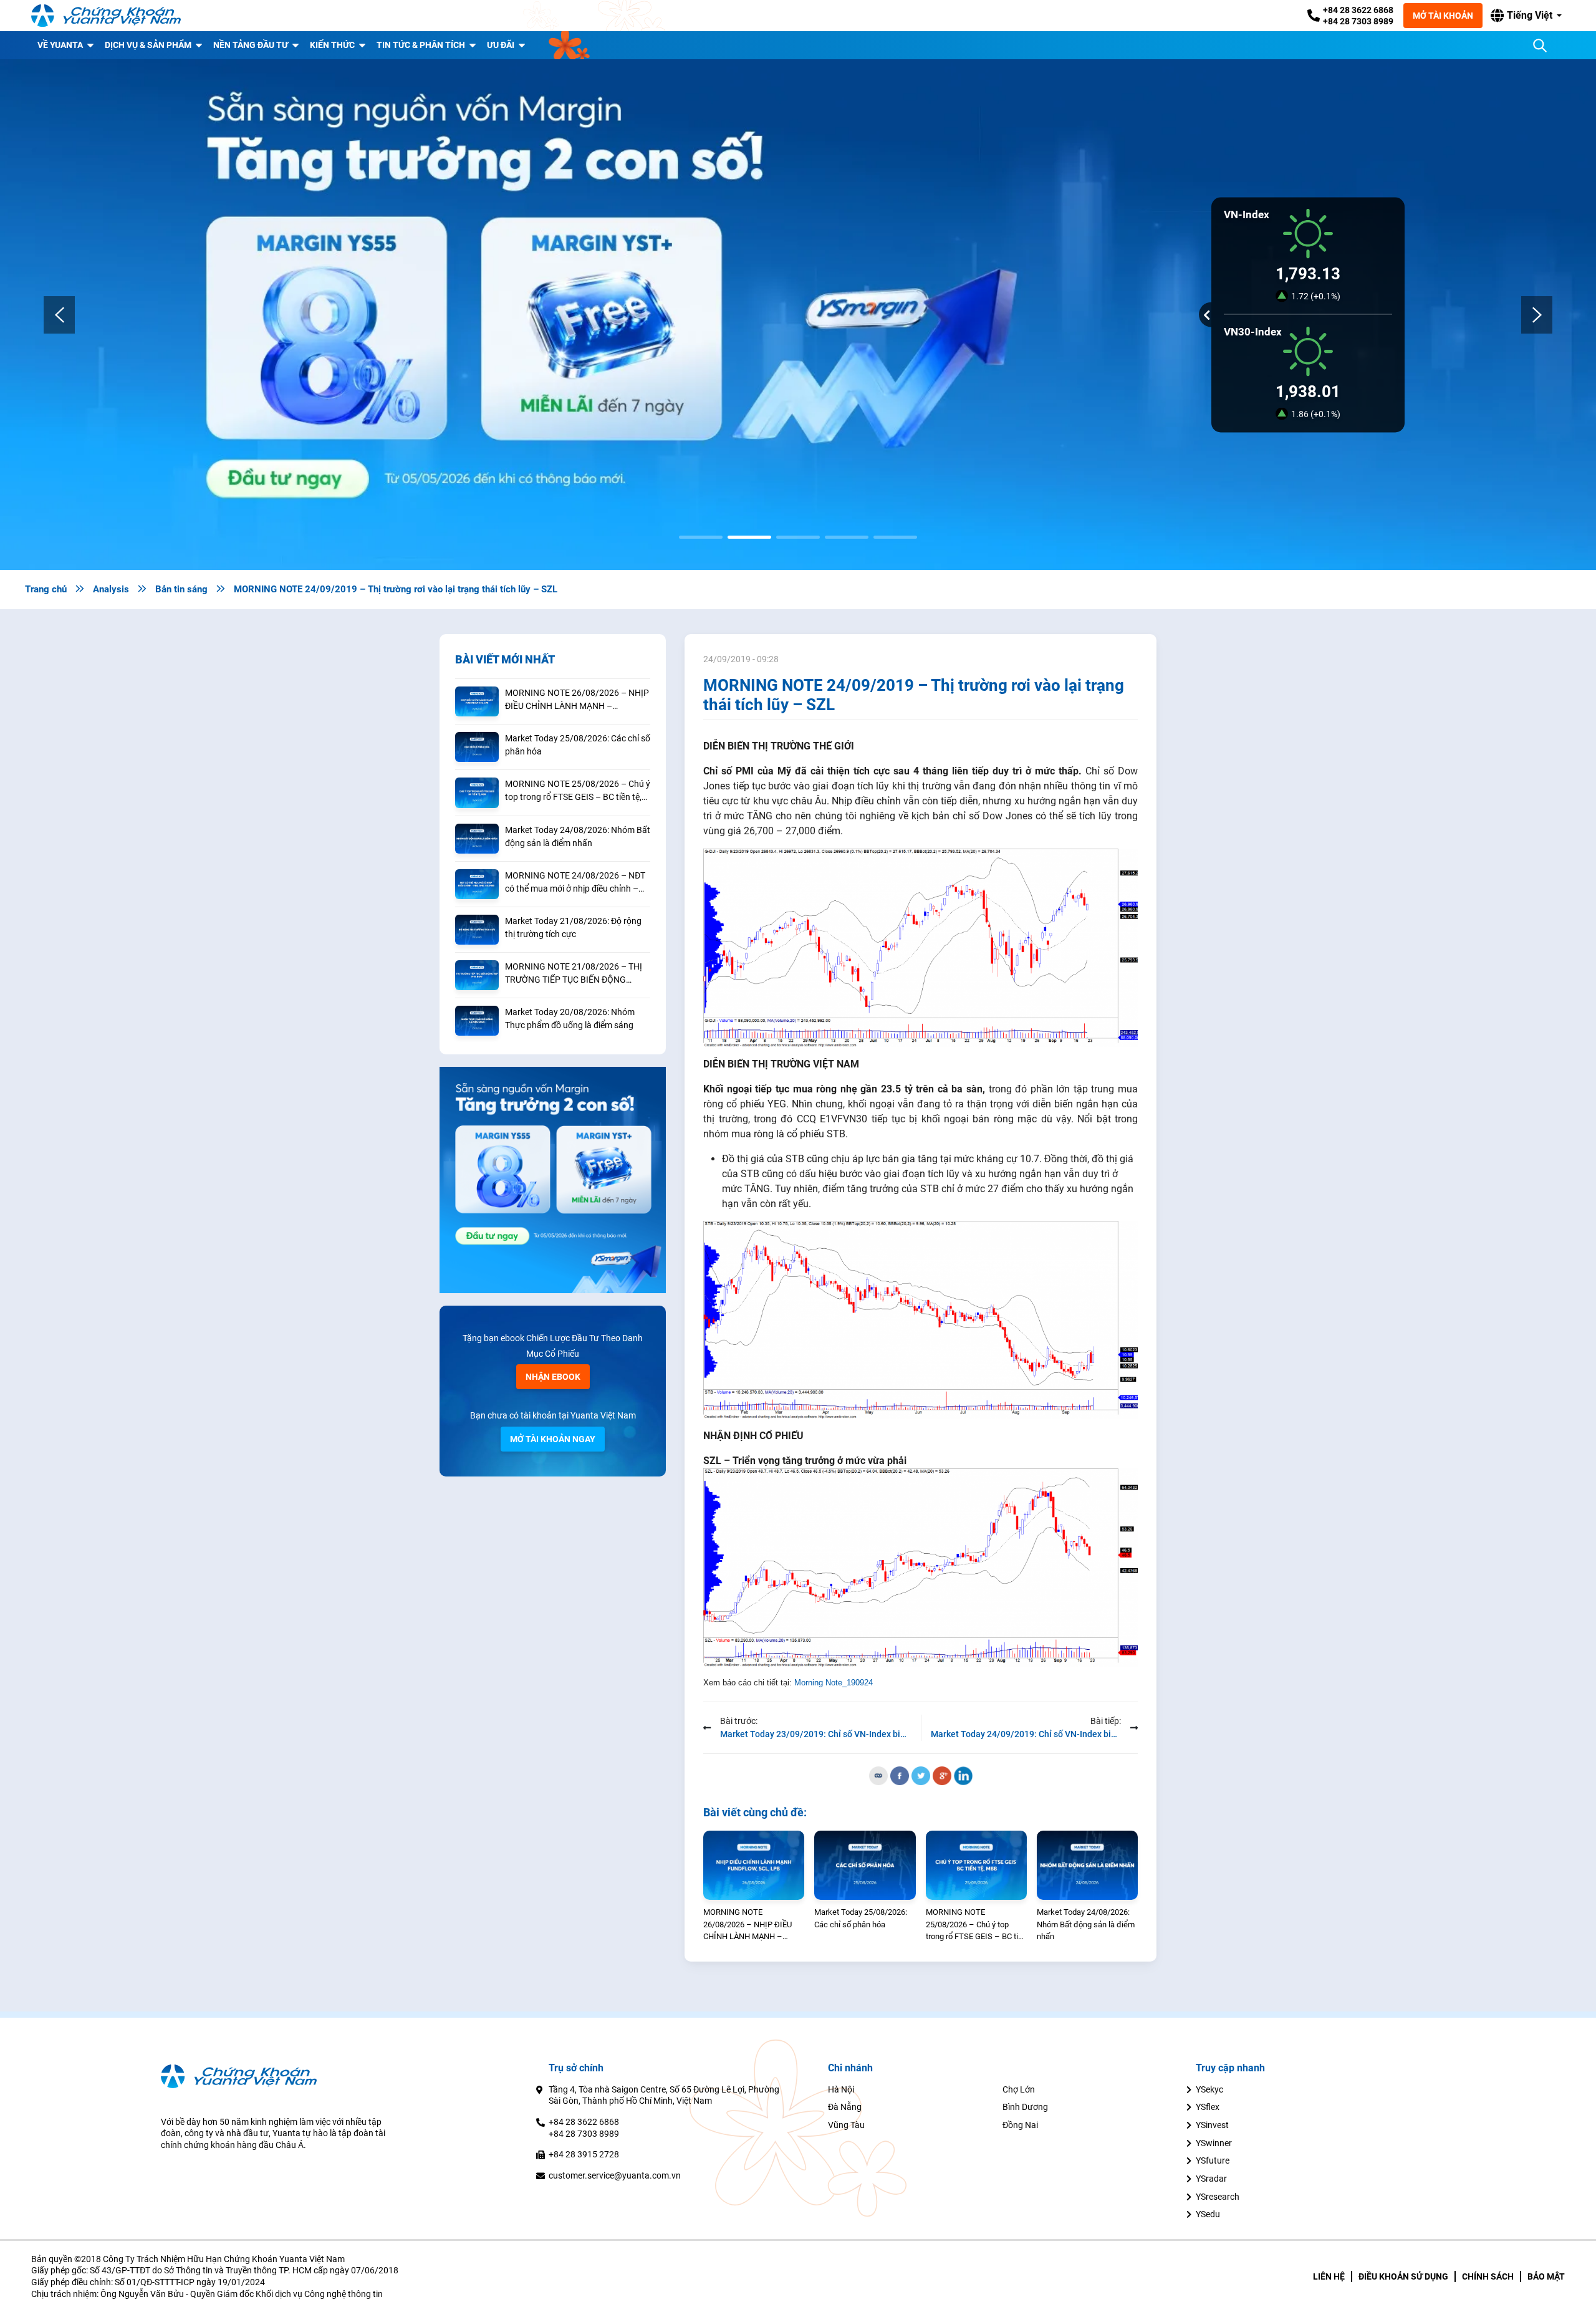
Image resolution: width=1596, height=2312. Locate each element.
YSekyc (1209, 2089)
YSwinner (1214, 2143)
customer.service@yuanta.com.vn (615, 2175)
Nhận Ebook (553, 1377)
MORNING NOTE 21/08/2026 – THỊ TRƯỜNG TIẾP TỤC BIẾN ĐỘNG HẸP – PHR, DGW (574, 974)
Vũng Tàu (846, 2125)
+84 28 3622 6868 (1358, 10)
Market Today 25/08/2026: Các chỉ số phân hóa (578, 745)
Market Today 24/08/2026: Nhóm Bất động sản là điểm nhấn (578, 836)
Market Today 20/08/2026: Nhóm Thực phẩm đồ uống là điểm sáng (570, 1019)
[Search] (1540, 46)
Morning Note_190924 (834, 1683)
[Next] (1537, 315)
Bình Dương (1025, 2107)
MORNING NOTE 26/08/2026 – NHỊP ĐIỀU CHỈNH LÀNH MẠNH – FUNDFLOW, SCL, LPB (577, 700)
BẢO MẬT (1546, 2276)
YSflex (1208, 2107)
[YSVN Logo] (106, 16)
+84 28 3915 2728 (584, 2154)
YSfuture (1213, 2160)
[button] (1526, 16)
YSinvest (1212, 2125)
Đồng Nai (1020, 2125)
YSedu (1208, 2214)
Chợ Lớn (1019, 2089)
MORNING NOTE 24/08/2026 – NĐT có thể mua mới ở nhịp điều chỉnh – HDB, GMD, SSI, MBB (575, 883)
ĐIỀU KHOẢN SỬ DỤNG (1403, 2276)
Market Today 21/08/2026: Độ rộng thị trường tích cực (573, 927)
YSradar (1211, 2179)
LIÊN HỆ (1329, 2276)
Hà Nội (841, 2089)
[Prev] (59, 315)
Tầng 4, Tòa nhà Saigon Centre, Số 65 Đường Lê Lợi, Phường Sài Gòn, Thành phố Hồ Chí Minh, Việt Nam (664, 2095)
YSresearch (1218, 2197)
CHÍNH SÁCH (1488, 2276)
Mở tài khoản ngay (553, 1439)
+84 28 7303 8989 (1358, 21)
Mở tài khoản (1443, 16)
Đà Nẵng (845, 2107)
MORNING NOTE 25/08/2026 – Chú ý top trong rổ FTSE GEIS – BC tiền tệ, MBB (578, 791)
